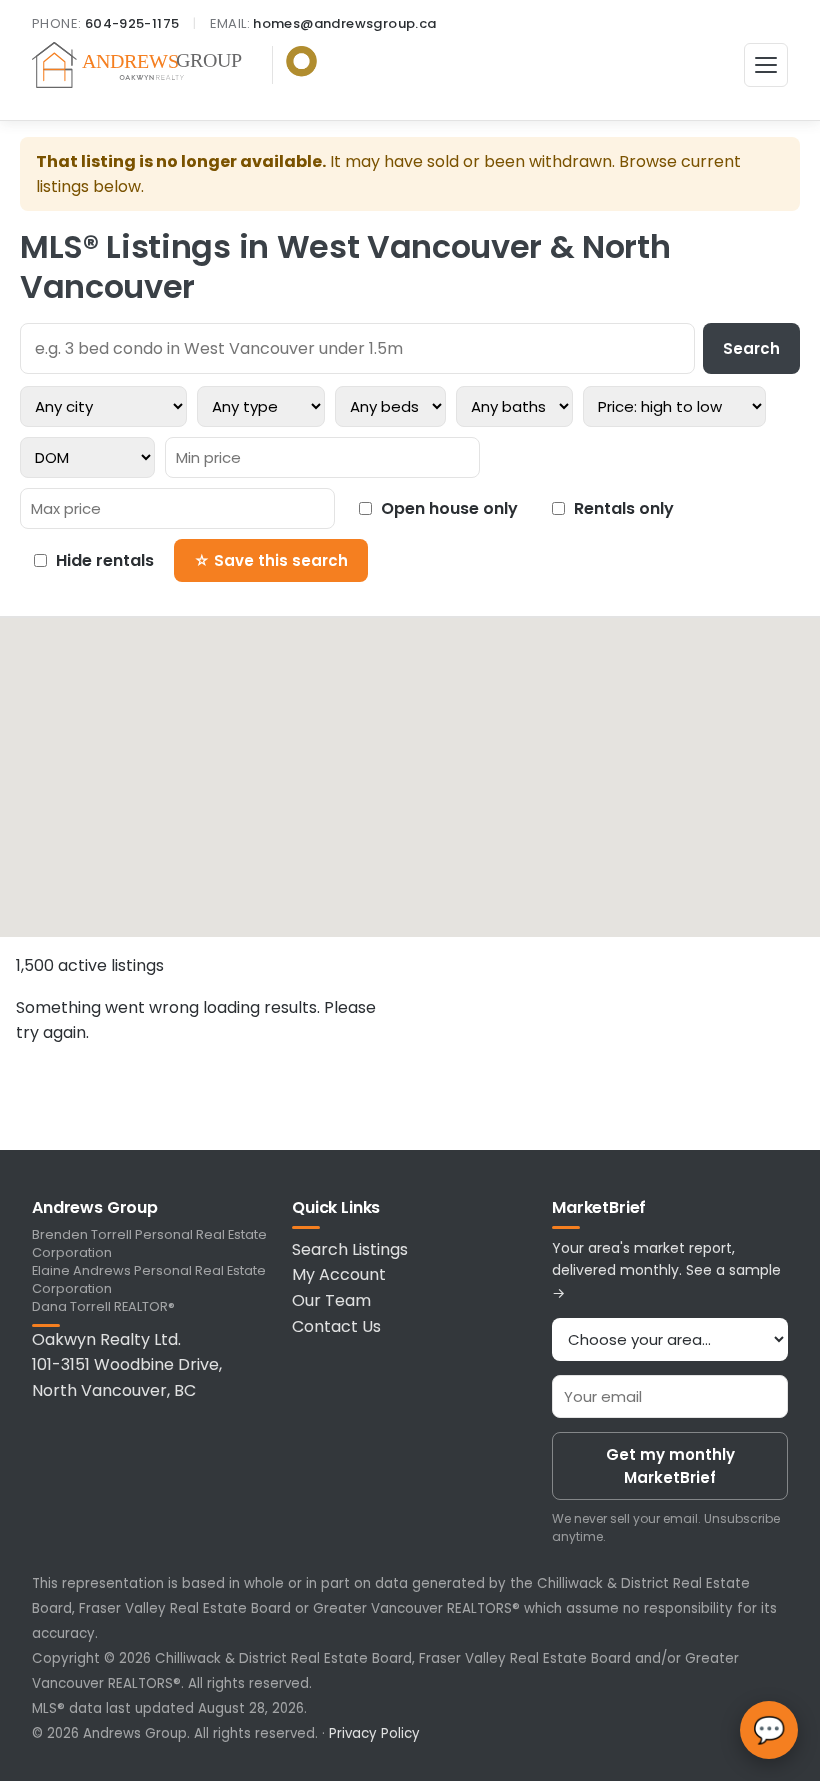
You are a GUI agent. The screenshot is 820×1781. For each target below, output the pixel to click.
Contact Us (336, 1326)
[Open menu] (766, 65)
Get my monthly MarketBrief (670, 1466)
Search (751, 348)
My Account (339, 1274)
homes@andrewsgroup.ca (344, 23)
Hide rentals (105, 560)
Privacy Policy (374, 1733)
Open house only (449, 508)
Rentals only (624, 508)
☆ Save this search (271, 560)
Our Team (331, 1300)
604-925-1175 (132, 23)
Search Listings (350, 1249)
